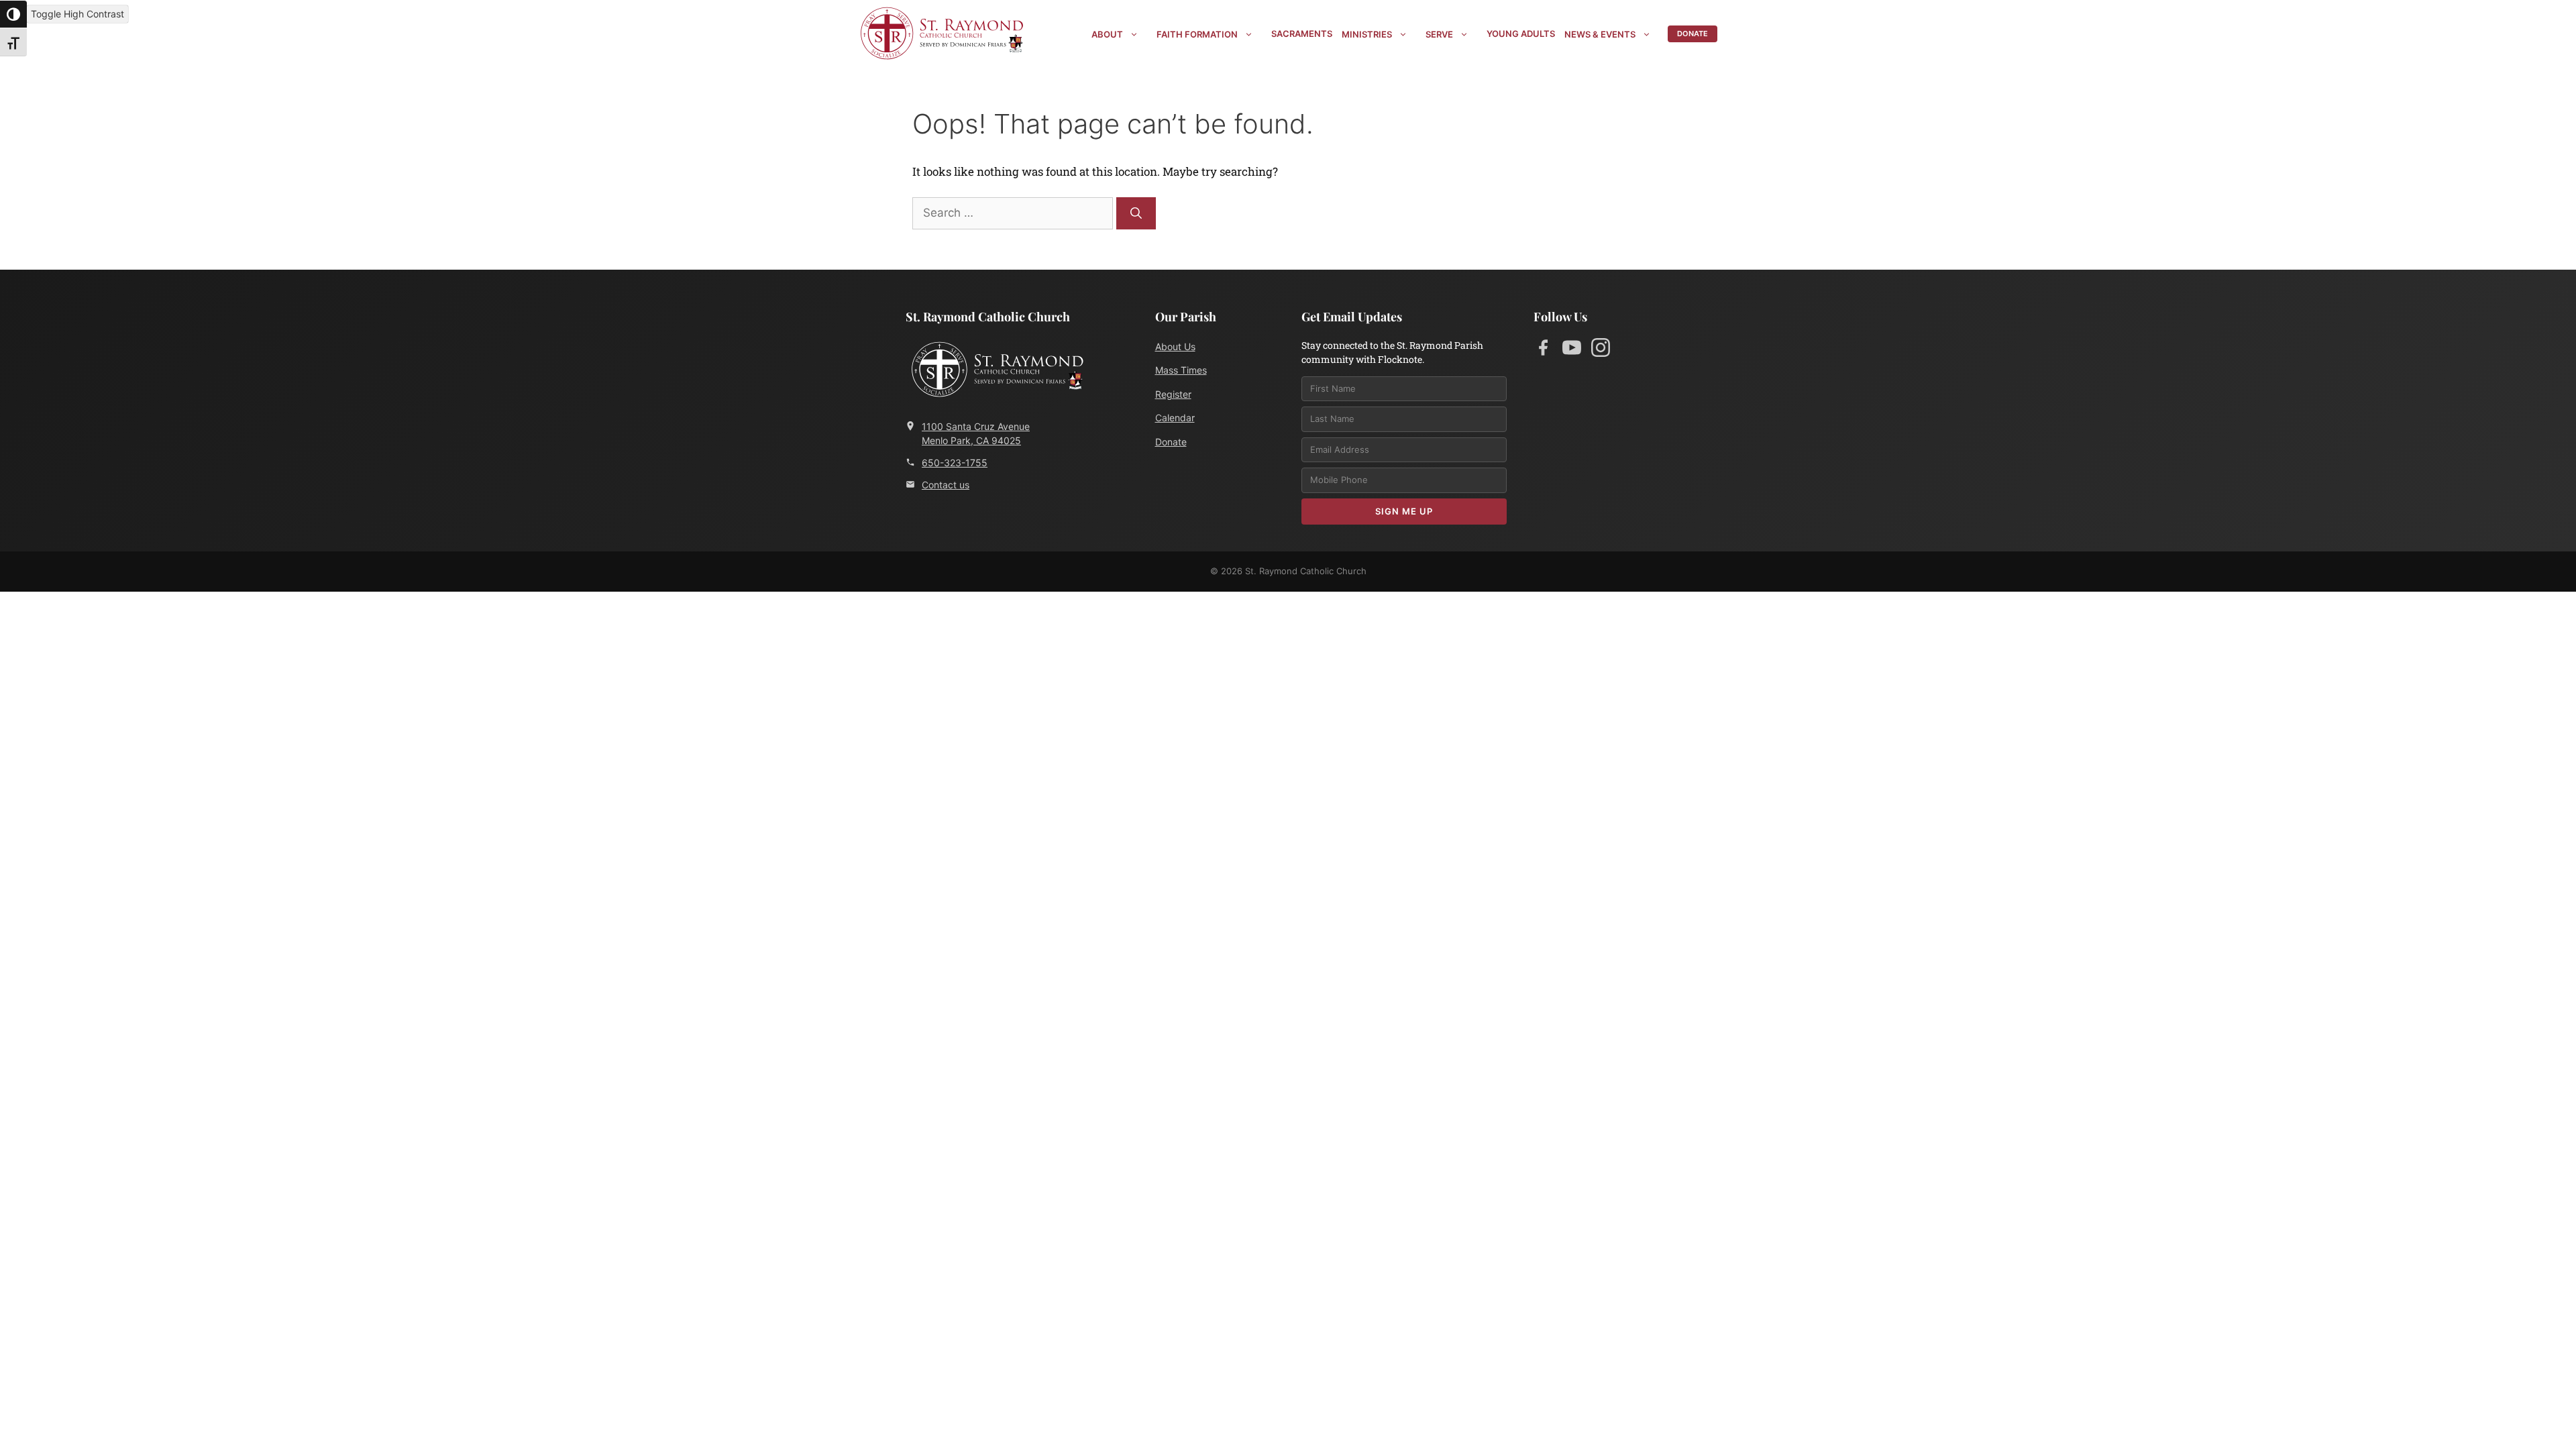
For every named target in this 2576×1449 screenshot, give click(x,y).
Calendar (1175, 418)
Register (1173, 394)
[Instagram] (1601, 350)
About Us (1175, 346)
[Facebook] (1543, 350)
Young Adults (1521, 34)
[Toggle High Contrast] (13, 14)
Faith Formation (1197, 34)
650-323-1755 (955, 463)
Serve (1439, 34)
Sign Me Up (1404, 511)
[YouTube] (1572, 350)
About (1107, 34)
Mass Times (1181, 370)
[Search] (1136, 213)
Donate (1693, 34)
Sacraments (1302, 34)
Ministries (1367, 34)
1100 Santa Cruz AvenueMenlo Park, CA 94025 (976, 433)
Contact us (946, 485)
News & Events (1600, 34)
